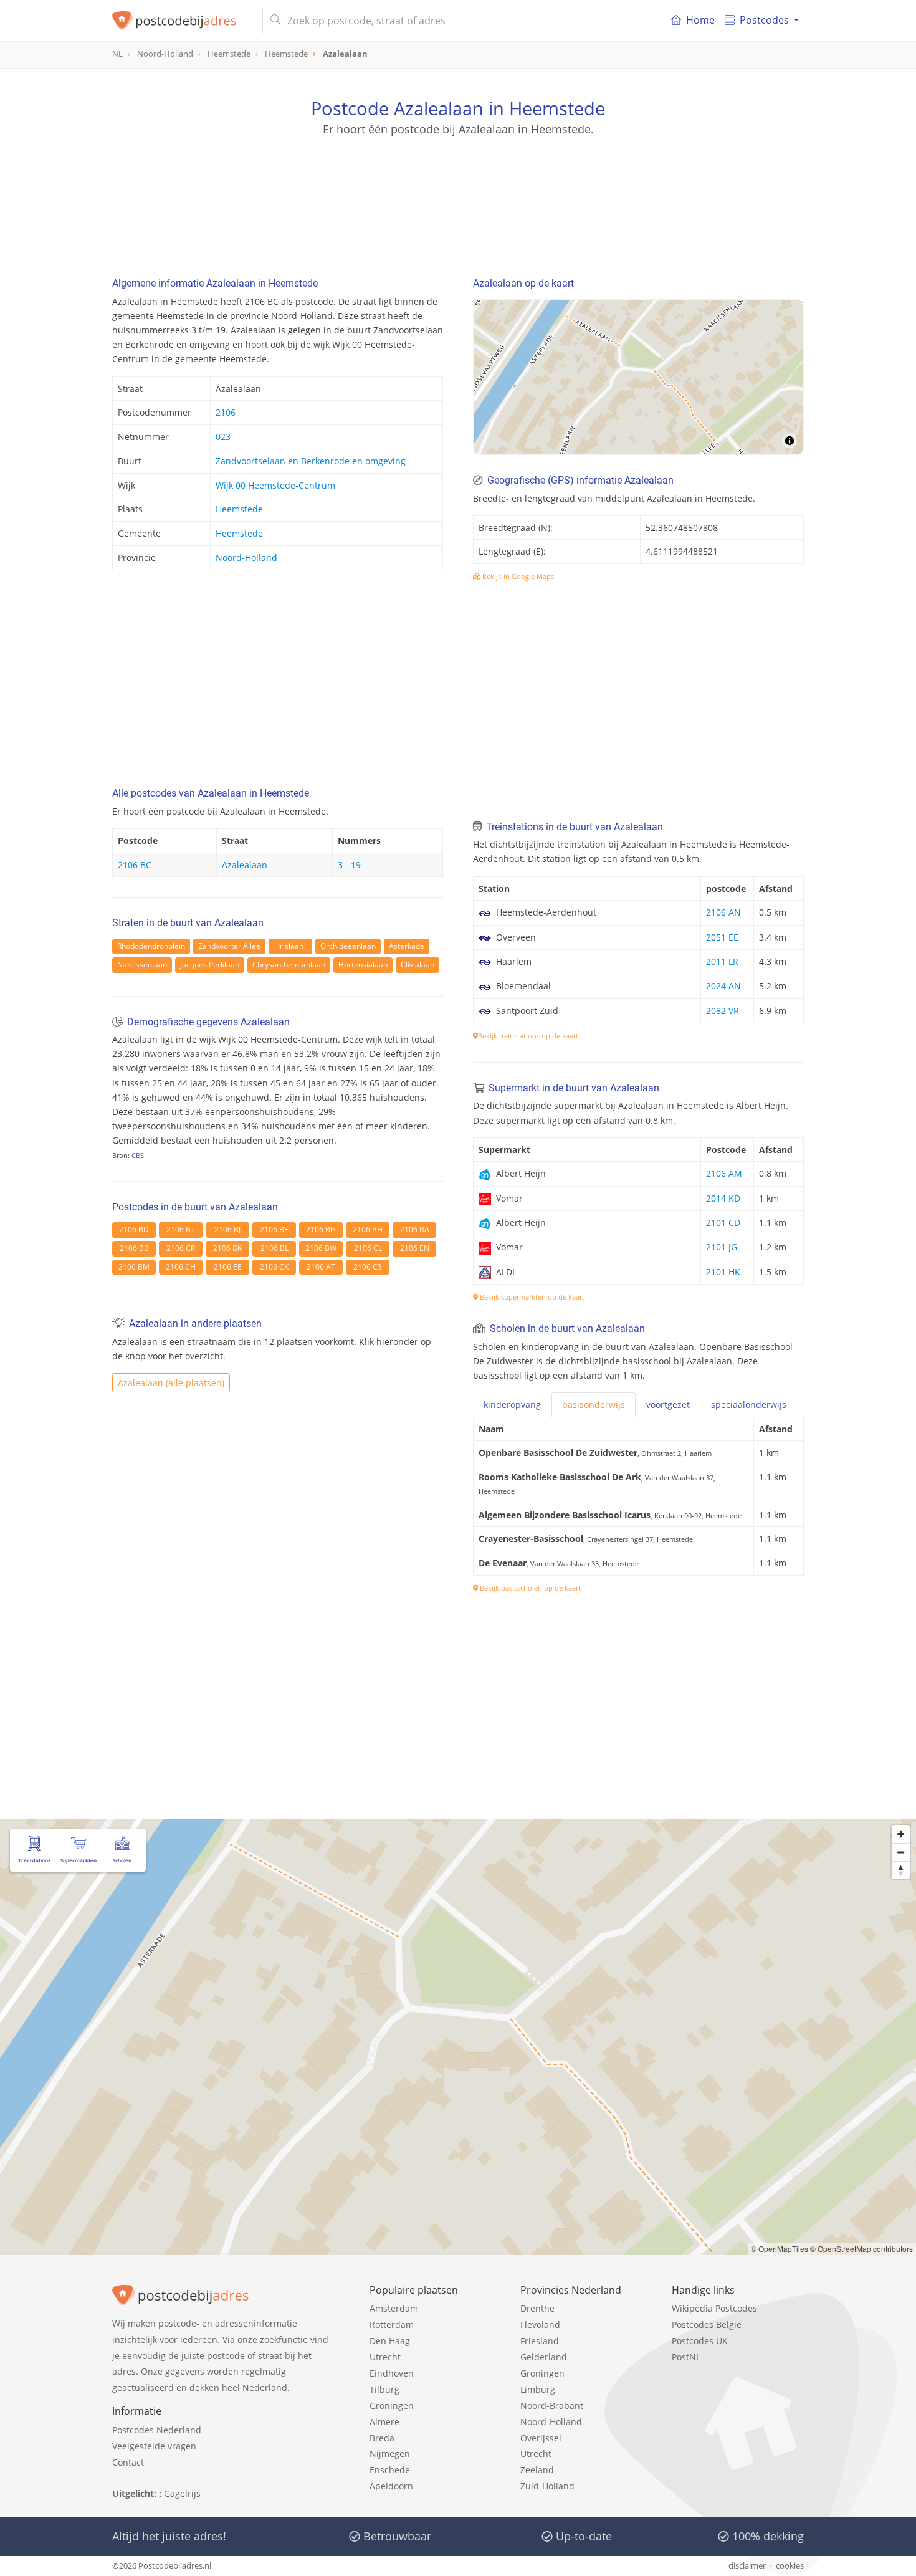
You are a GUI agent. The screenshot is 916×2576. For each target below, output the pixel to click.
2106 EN (415, 1248)
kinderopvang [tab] (512, 1405)
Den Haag (390, 2341)
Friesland (540, 2341)
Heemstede (239, 509)
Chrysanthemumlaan (289, 965)
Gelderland (544, 2357)
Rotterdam (392, 2325)
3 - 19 (349, 865)
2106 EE (228, 1267)
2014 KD (723, 1198)
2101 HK (723, 1272)
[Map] (638, 377)
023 (223, 437)
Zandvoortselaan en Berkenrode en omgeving (311, 461)
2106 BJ (227, 1229)
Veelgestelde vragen (154, 2446)
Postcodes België (707, 2325)
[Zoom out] (901, 1852)
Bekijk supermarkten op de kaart (531, 1297)
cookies (790, 2565)
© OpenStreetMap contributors (861, 2248)
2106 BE (274, 1229)
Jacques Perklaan (210, 965)
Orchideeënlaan (348, 946)
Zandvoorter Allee (229, 946)
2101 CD (723, 1223)
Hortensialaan (363, 965)
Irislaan (291, 946)
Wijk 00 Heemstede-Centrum (275, 485)
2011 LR (722, 961)
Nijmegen (390, 2454)
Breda (382, 2438)
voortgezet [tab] (668, 1405)
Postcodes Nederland (157, 2430)
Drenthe (537, 2308)
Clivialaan (417, 965)
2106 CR (181, 1248)
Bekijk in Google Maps (517, 576)
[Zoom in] (901, 1834)
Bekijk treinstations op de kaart (528, 1036)
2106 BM (134, 1267)
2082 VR (723, 1011)
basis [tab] (594, 1405)
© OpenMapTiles (780, 2248)
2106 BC (135, 865)
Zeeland (537, 2470)
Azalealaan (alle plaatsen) (171, 1383)
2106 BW (321, 1248)
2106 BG (321, 1229)
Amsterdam (394, 2308)
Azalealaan (245, 865)
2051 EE (722, 937)
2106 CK (274, 1267)
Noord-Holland (246, 558)
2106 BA (415, 1229)
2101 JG (722, 1247)
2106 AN (723, 912)
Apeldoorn (391, 2486)
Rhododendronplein (151, 946)
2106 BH (368, 1229)
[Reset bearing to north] (901, 1870)
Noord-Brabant (552, 2406)
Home (700, 20)
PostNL (686, 2357)
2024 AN (723, 986)
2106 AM (724, 1173)
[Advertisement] (458, 193)
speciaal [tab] (749, 1405)
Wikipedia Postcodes (714, 2308)
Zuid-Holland (547, 2486)
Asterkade (407, 946)
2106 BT (181, 1229)
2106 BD (134, 1229)
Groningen (392, 2406)
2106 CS (368, 1267)
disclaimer (747, 2565)
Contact (128, 2462)
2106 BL (274, 1248)
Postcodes (764, 20)
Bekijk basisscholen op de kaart (529, 1588)
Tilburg (384, 2389)
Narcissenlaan (142, 965)
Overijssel (541, 2438)
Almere (384, 2422)
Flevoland (540, 2325)
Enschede (390, 2470)
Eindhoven (392, 2373)
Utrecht (385, 2357)
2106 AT (321, 1267)
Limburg (538, 2389)
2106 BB (134, 1248)
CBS (138, 1155)
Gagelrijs (182, 2493)
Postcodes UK (700, 2341)
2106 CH (181, 1267)
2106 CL (368, 1248)
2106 (226, 412)
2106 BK (227, 1248)
